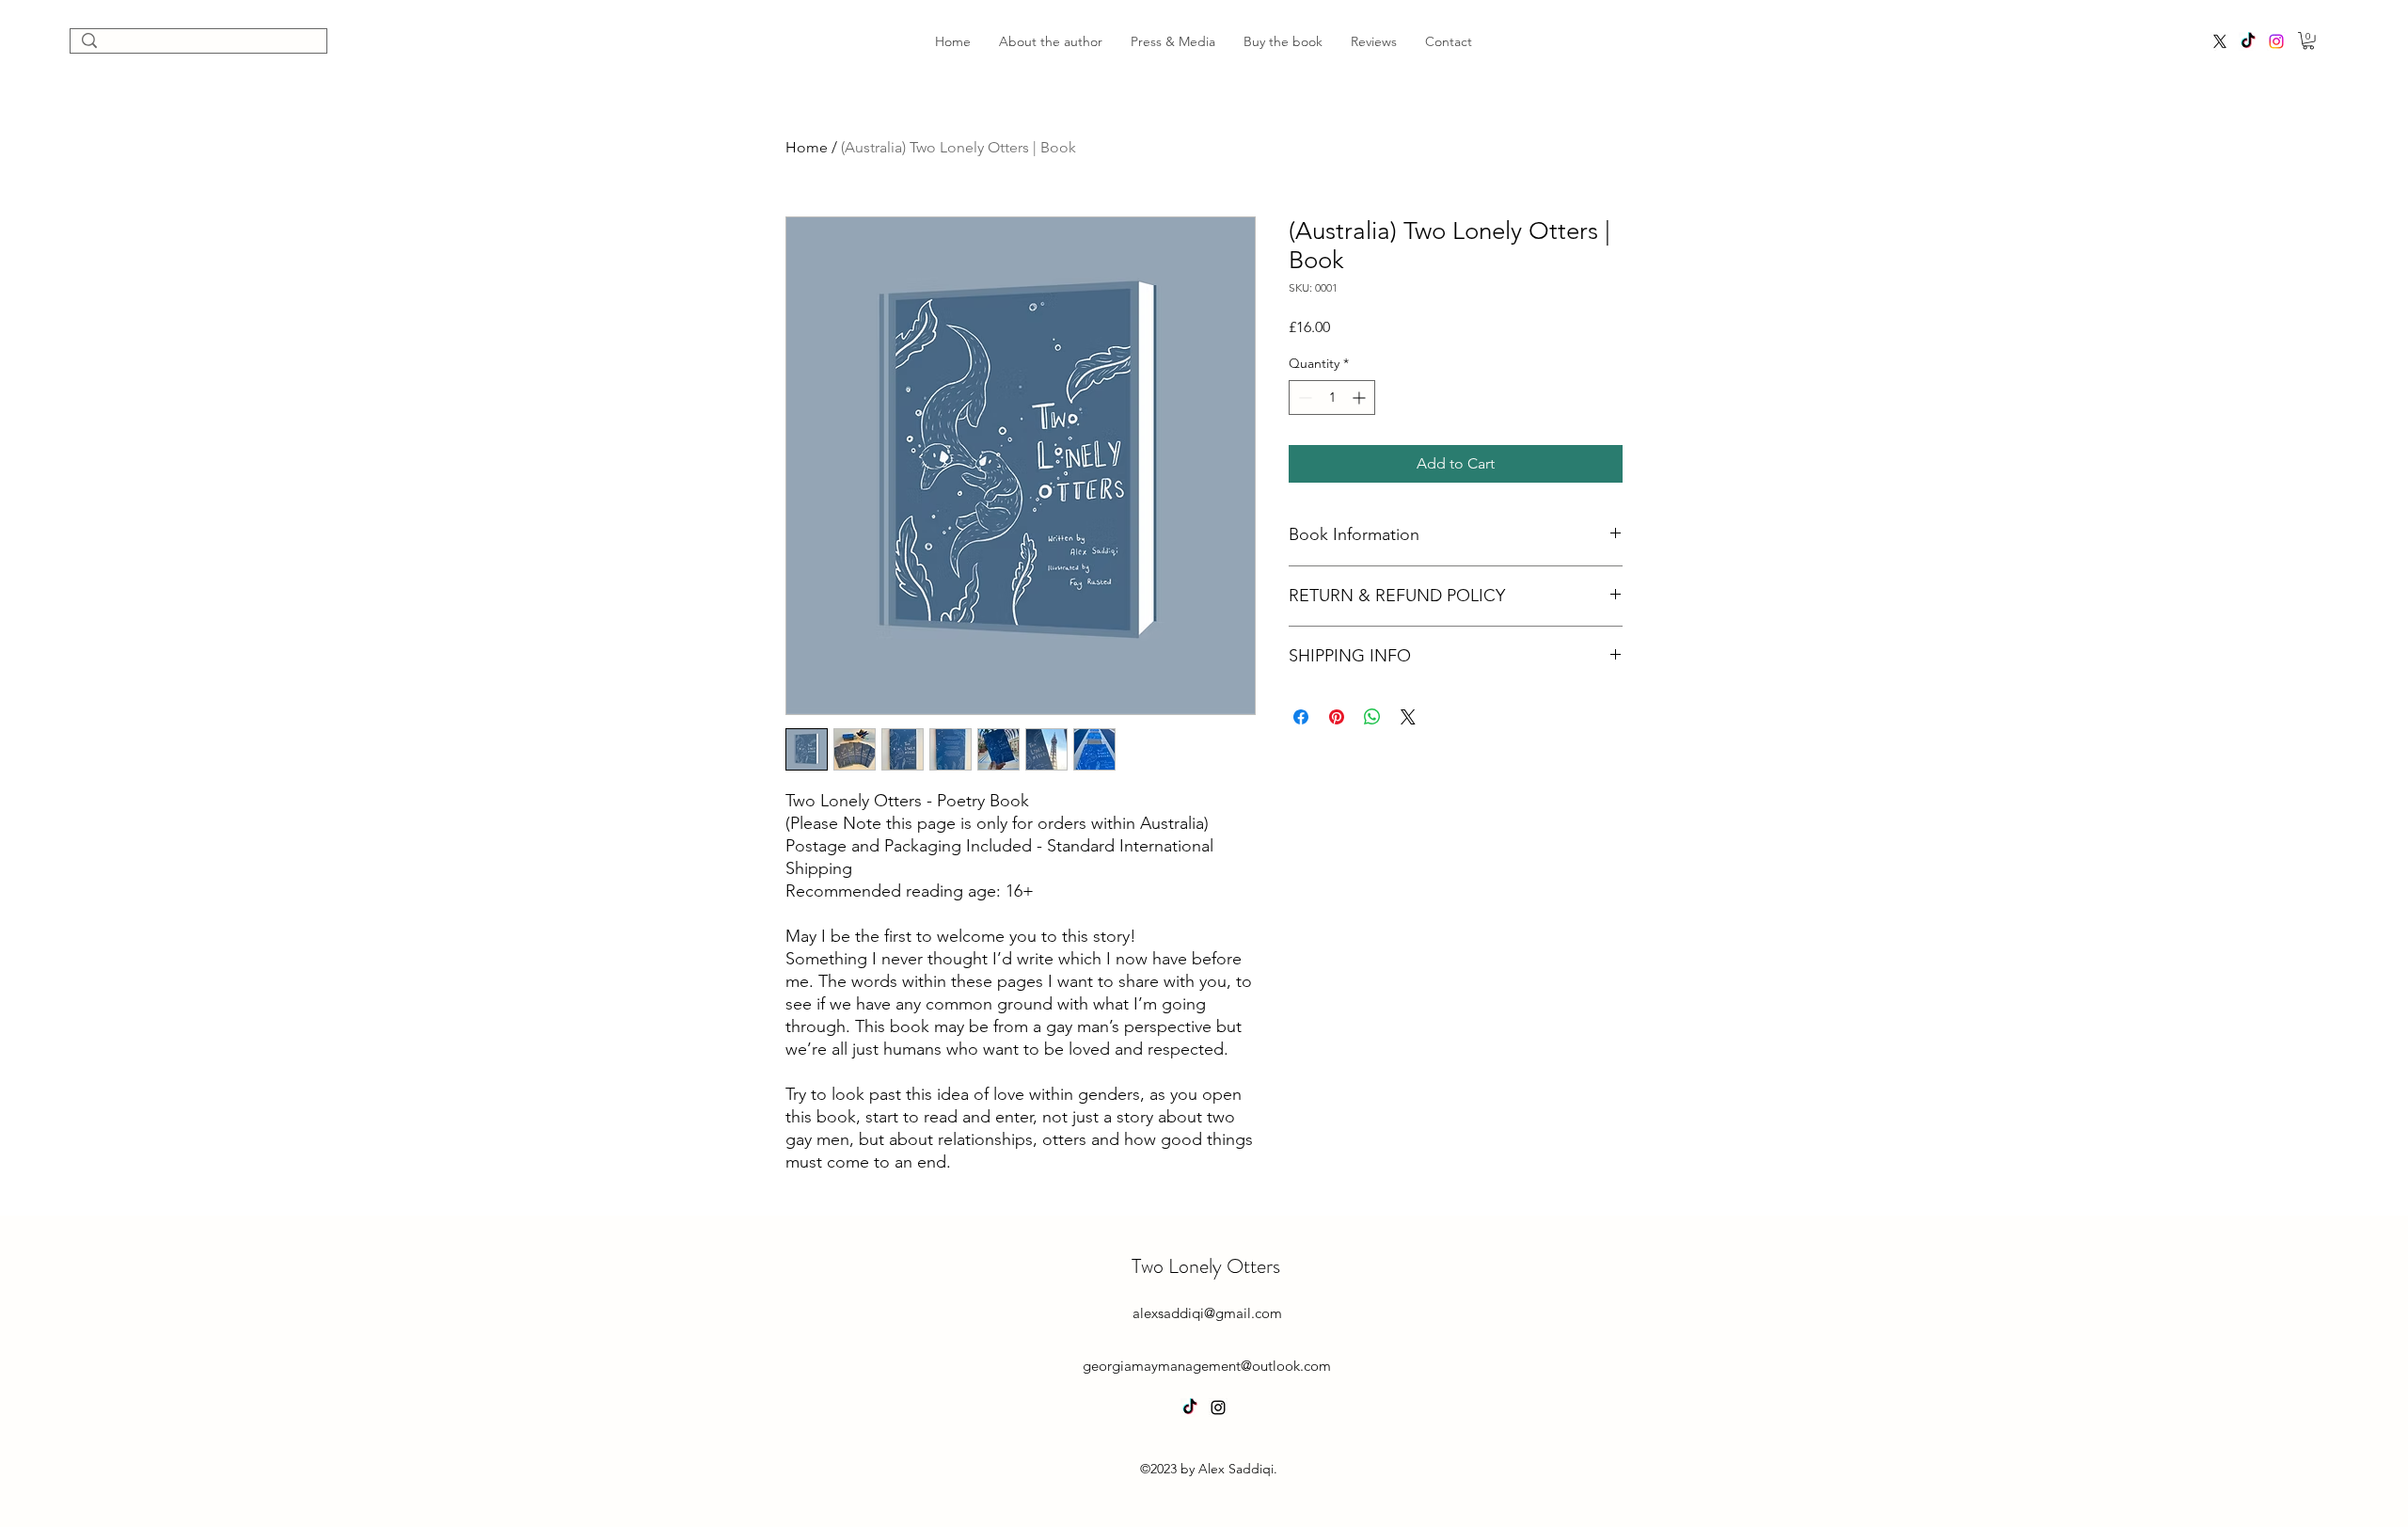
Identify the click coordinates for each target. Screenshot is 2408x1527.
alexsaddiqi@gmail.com (1207, 1313)
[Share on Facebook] (1301, 717)
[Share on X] (1408, 717)
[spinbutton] (1332, 398)
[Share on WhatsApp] (1372, 717)
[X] (2220, 41)
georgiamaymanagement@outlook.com (1207, 1366)
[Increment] (1361, 398)
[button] (2308, 40)
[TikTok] (2248, 41)
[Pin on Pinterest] (1337, 717)
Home (807, 147)
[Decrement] (1303, 398)
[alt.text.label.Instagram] (2276, 41)
